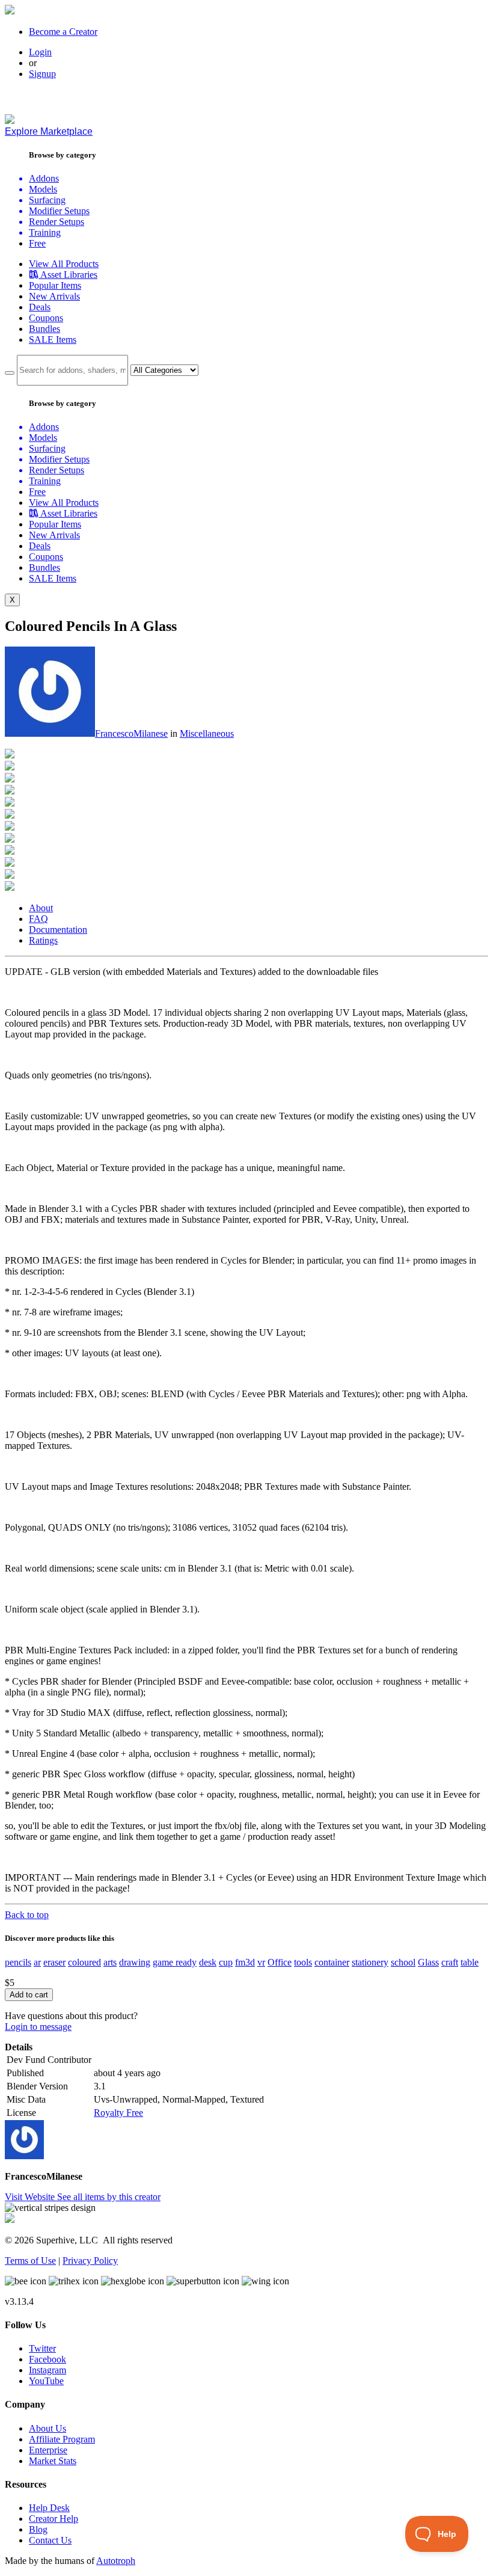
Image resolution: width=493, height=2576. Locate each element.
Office (280, 1962)
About (41, 908)
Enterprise (48, 2450)
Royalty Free (118, 2113)
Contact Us (50, 2540)
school (403, 1962)
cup (226, 1962)
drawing (135, 1962)
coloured (84, 1962)
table (470, 1962)
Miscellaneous (207, 733)
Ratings (43, 940)
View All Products (64, 264)
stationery (370, 1962)
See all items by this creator (109, 2197)
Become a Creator (63, 32)
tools (303, 1962)
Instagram (47, 2370)
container (332, 1962)
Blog (38, 2529)
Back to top (27, 1915)
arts (110, 1962)
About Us (47, 2428)
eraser (54, 1962)
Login (40, 52)
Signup (42, 74)
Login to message (38, 2027)
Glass (428, 1962)
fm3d (245, 1962)
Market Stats (53, 2461)
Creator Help (54, 2519)
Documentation (58, 930)
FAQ (38, 919)
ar (37, 1962)
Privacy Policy (90, 2261)
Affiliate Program (62, 2439)
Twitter (42, 2348)
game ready (175, 1962)
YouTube (46, 2381)
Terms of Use (30, 2261)
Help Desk (49, 2508)
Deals (40, 307)
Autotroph (116, 2561)
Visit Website (31, 2197)
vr (261, 1962)
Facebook (47, 2359)
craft (450, 1962)
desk (208, 1962)
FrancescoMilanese (131, 733)
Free (37, 243)
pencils (18, 1962)
